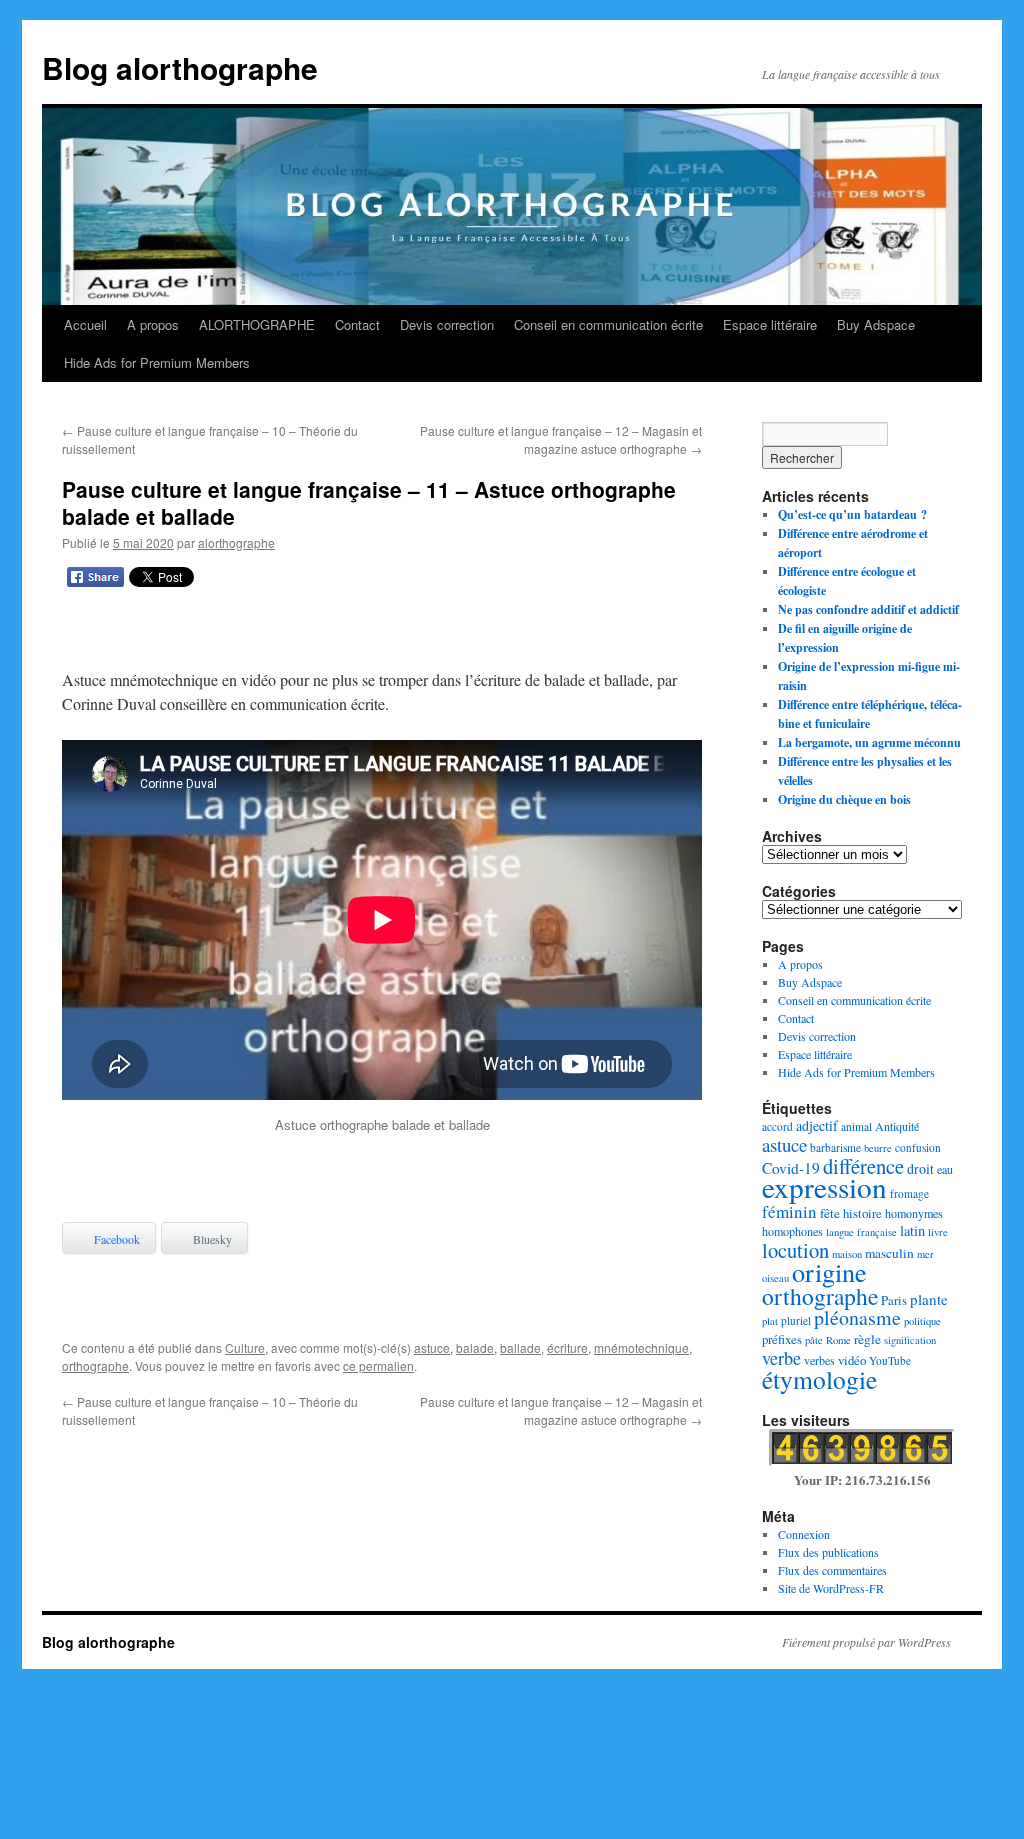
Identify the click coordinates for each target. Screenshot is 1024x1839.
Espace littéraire (770, 324)
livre (938, 1232)
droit (920, 1168)
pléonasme (857, 1317)
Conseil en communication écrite (608, 324)
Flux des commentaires (832, 1570)
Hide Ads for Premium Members (157, 362)
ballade (520, 1347)
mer (925, 1254)
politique (922, 1321)
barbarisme (835, 1147)
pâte (814, 1340)
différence (863, 1166)
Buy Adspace (876, 324)
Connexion (804, 1534)
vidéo (852, 1360)
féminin (789, 1211)
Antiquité (897, 1126)
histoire (862, 1213)
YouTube (890, 1360)
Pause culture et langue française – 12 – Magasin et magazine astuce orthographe (561, 439)
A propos (153, 324)
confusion (918, 1147)
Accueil (85, 324)
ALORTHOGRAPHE (257, 324)
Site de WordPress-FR (831, 1588)
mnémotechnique (641, 1347)
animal (856, 1126)
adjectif (817, 1125)
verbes (819, 1360)
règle (867, 1339)
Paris (894, 1300)
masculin (889, 1253)
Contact (357, 324)
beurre (878, 1148)
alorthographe (236, 542)
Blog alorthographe (180, 67)
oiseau (775, 1278)
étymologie (819, 1379)
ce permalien (378, 1365)
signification (910, 1340)
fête (830, 1213)
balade (475, 1347)
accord (777, 1126)
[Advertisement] (382, 632)
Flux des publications (828, 1552)
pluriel (796, 1320)
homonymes (914, 1213)
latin (912, 1230)
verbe (781, 1358)
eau (945, 1169)
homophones (792, 1231)
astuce (432, 1347)
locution (795, 1250)
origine (829, 1271)
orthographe (95, 1365)
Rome (838, 1340)
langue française (861, 1232)
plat (770, 1321)
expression (824, 1186)
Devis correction (447, 324)
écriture (567, 1347)
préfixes (782, 1339)
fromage (909, 1193)
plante (929, 1299)
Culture (245, 1347)
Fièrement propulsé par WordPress (866, 1642)
